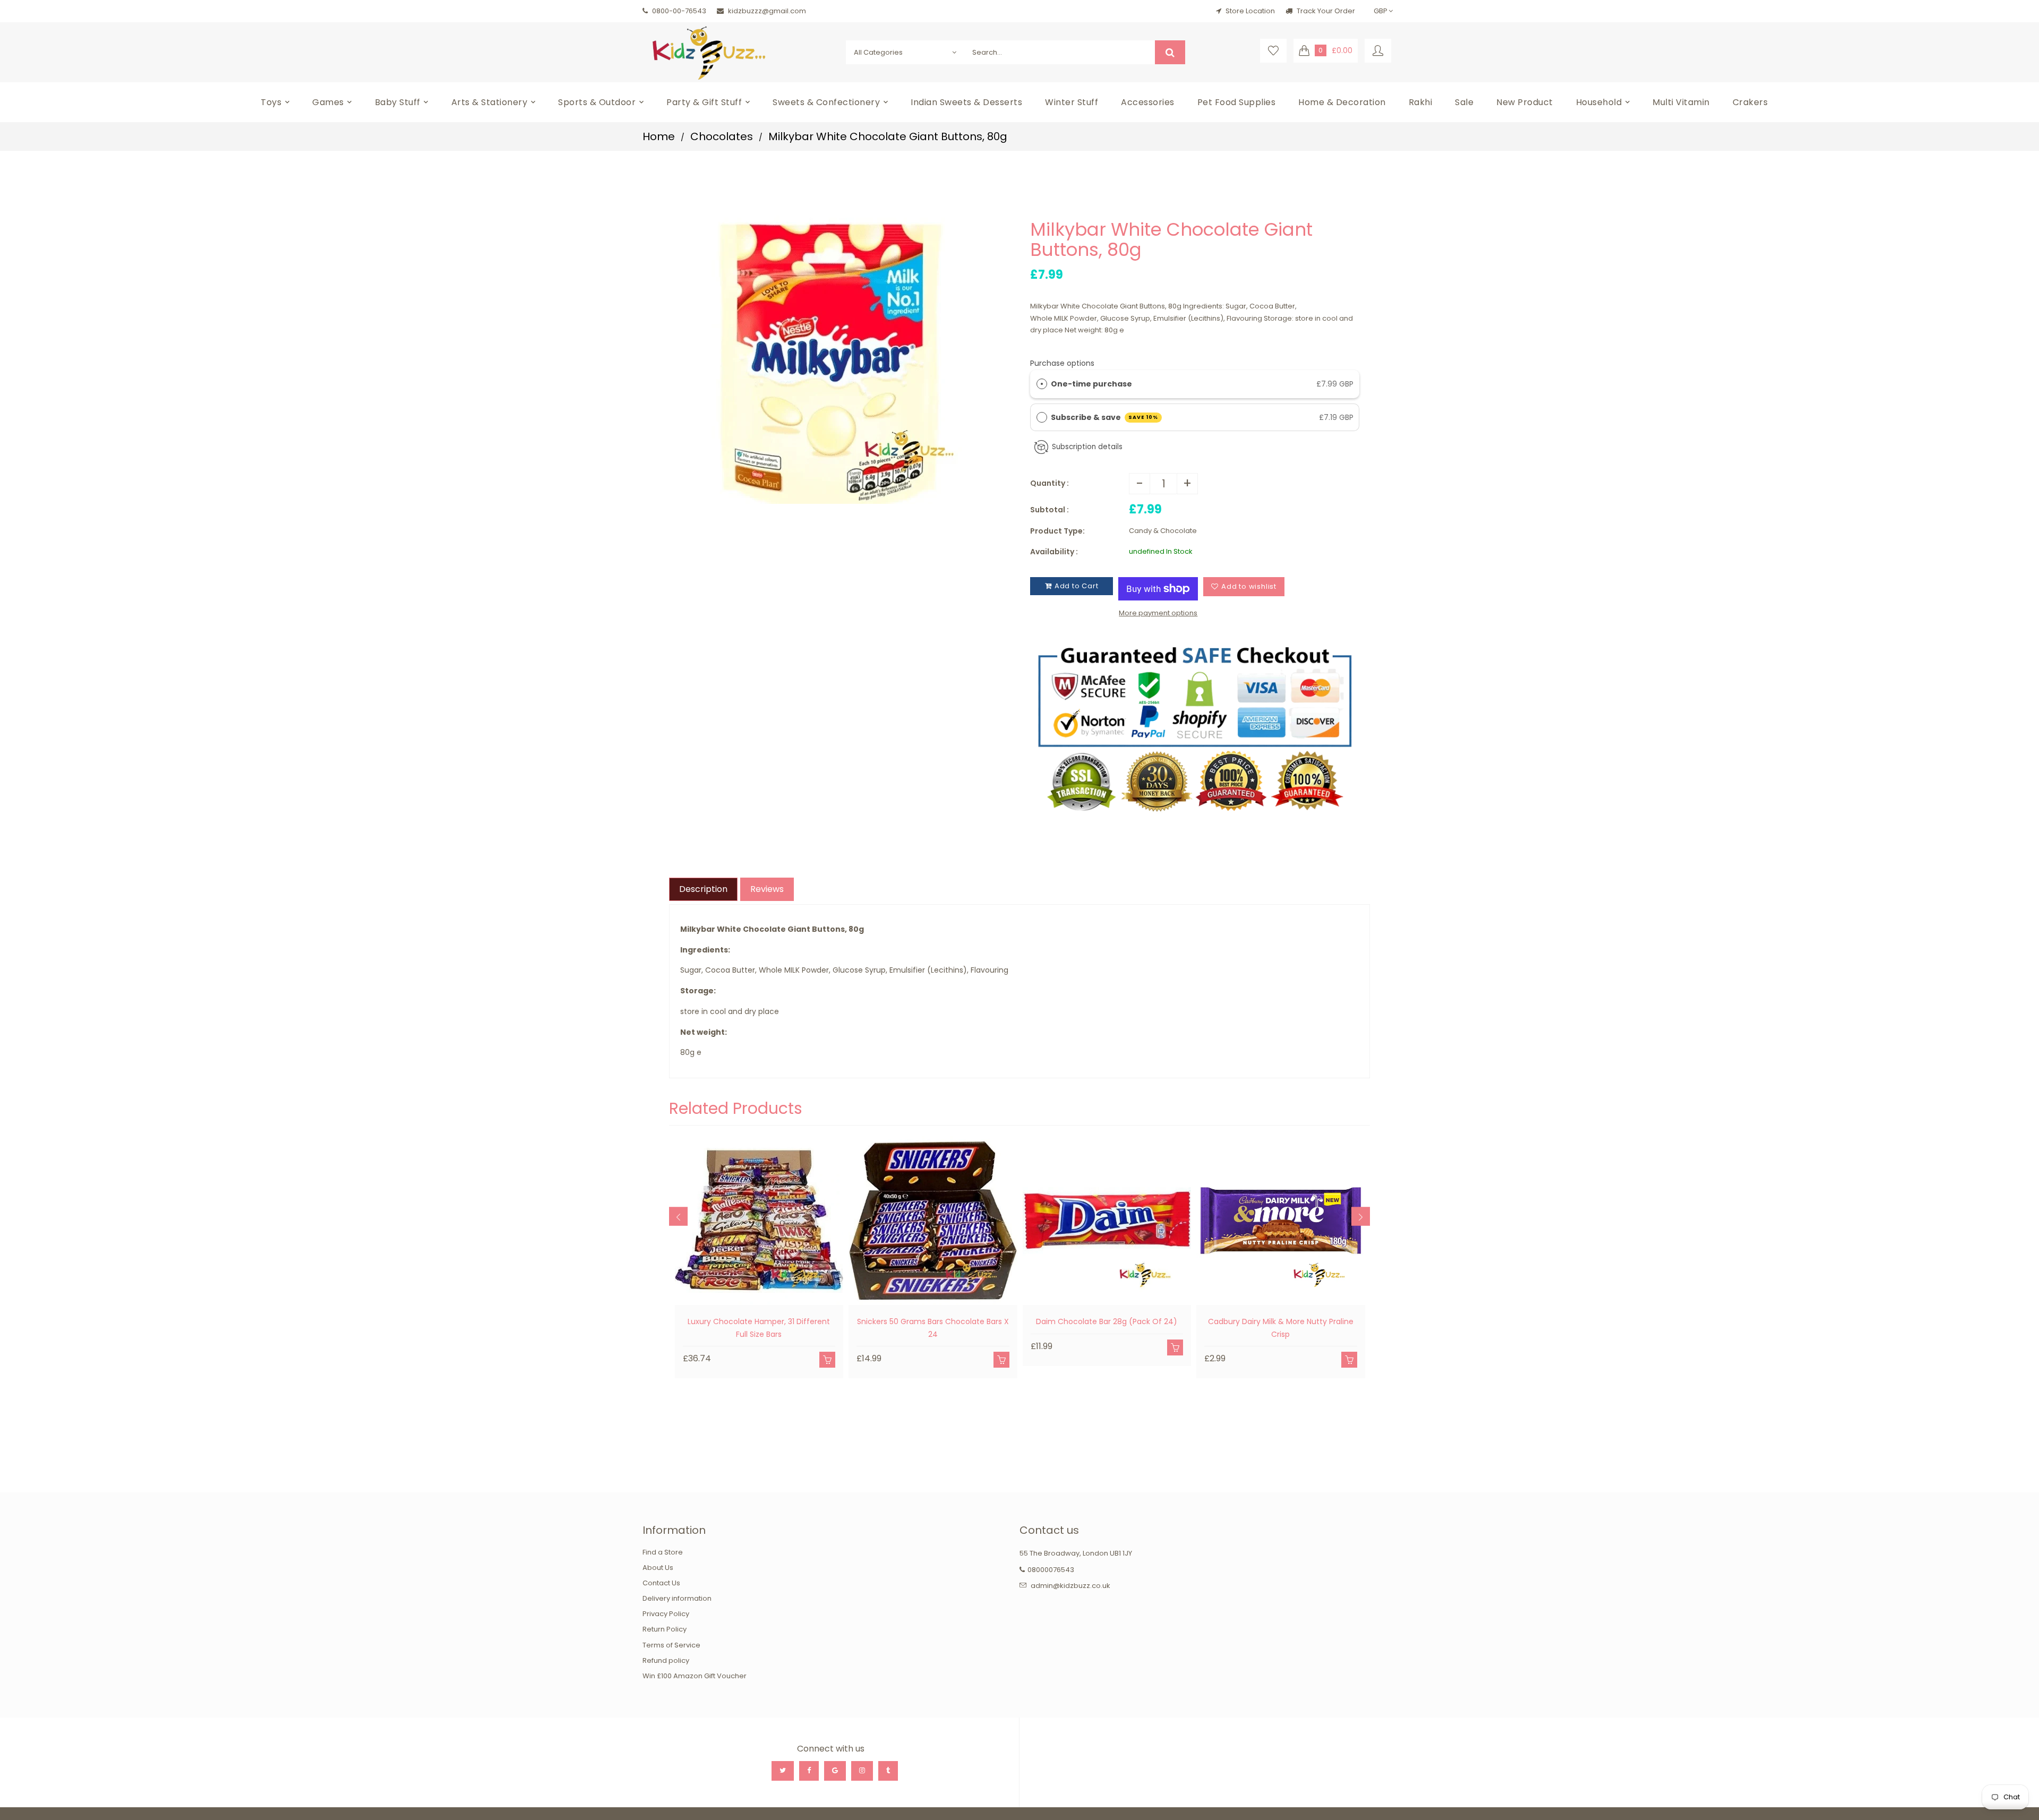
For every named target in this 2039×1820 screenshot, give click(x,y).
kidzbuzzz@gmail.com (767, 11)
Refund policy (666, 1660)
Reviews (767, 889)
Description (703, 889)
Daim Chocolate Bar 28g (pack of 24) (1107, 1321)
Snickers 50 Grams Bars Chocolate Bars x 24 (933, 1328)
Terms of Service (671, 1645)
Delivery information (677, 1598)
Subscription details (1087, 447)
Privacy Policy (666, 1614)
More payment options (1158, 613)
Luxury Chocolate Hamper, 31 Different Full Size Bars (759, 1328)
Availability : (1054, 552)
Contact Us (661, 1583)
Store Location (1250, 11)
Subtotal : (1050, 510)
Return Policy (665, 1629)
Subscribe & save (1105, 417)
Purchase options (1062, 363)
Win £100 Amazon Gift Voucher (695, 1676)
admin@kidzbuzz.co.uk (1070, 1586)
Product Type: (1057, 531)
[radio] (1042, 384)
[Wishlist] (1273, 51)
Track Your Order (1325, 11)
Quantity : (1050, 483)
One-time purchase (1091, 384)
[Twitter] (783, 1771)
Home (659, 136)
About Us (658, 1568)
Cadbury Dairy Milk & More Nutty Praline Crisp (1281, 1328)
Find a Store (663, 1552)
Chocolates (722, 136)
